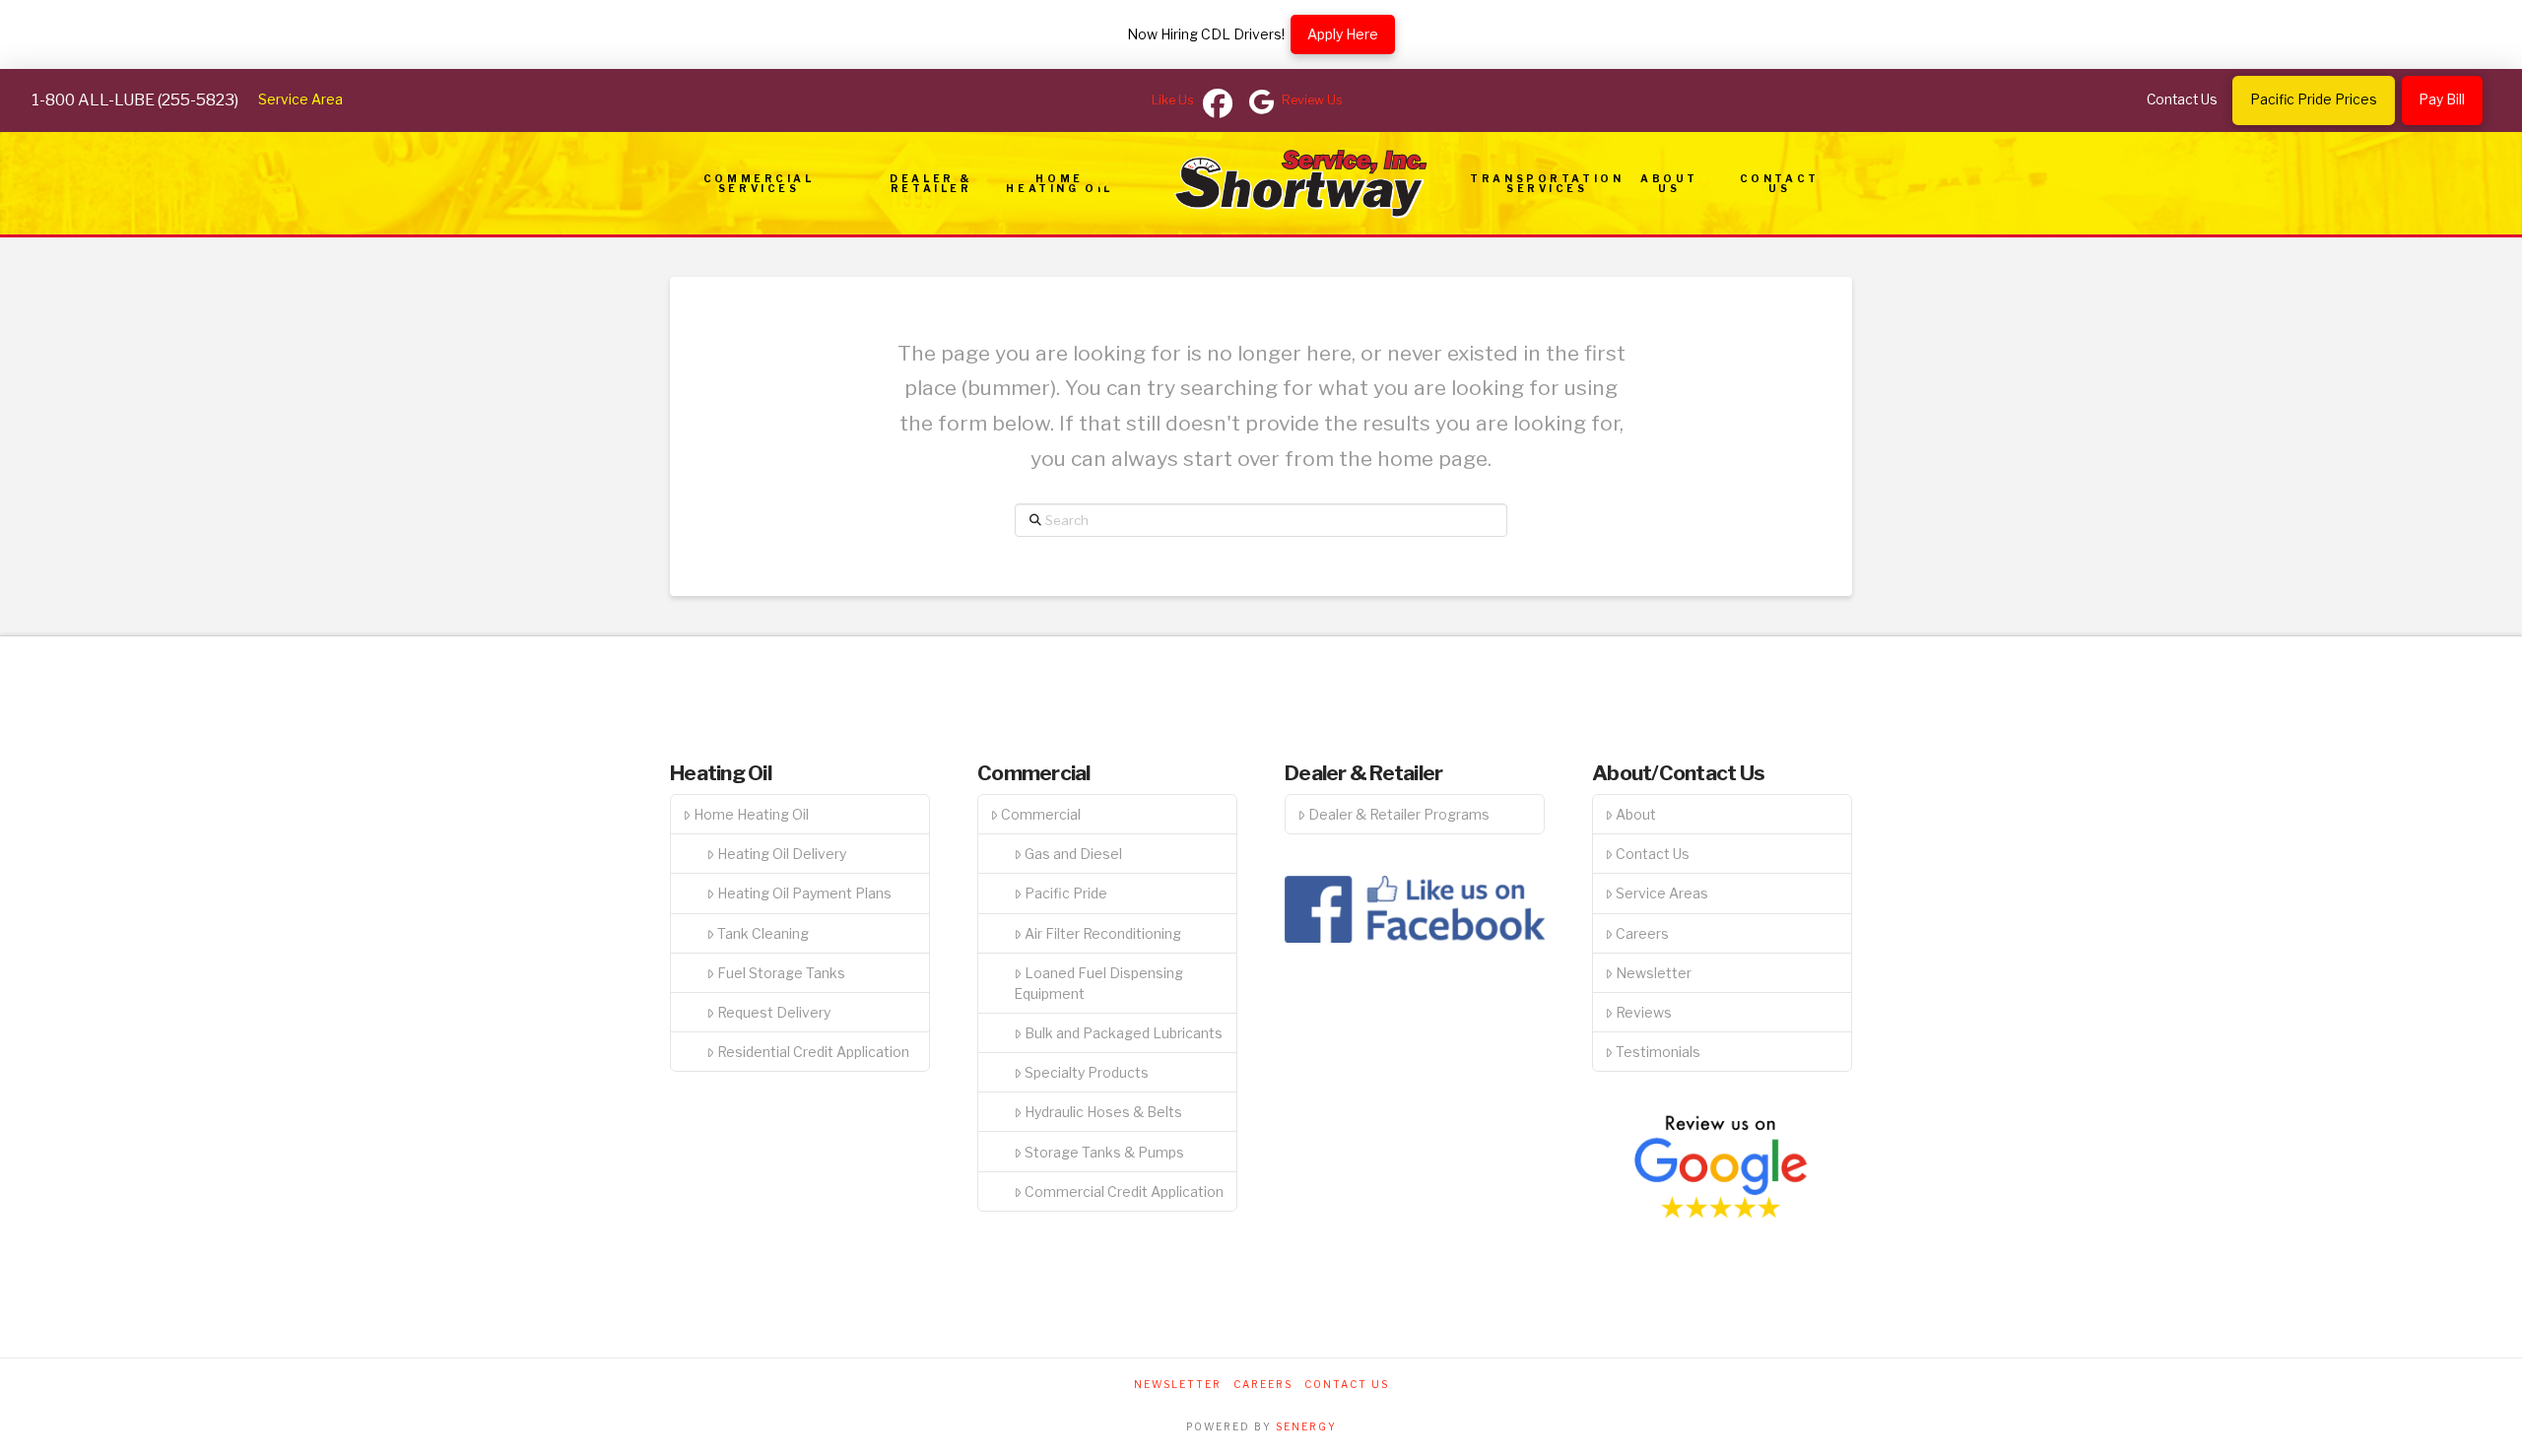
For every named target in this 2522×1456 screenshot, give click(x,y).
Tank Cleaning (763, 933)
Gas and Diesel (1073, 854)
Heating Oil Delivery (782, 854)
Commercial (1041, 814)
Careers (1642, 933)
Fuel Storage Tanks (781, 973)
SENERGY (1306, 1426)
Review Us (1312, 100)
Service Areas (1662, 893)
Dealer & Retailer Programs (1399, 814)
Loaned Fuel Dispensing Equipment (1098, 983)
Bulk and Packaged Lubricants (1124, 1033)
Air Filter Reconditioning (1103, 933)
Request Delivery (774, 1012)
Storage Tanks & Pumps (1104, 1152)
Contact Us (1653, 854)
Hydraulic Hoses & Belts (1103, 1112)
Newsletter (1654, 973)
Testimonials (1658, 1052)
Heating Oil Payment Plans (804, 893)
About (1636, 814)
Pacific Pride (1066, 893)
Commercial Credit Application (1124, 1191)
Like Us (1173, 100)
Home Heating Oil (751, 814)
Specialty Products (1087, 1072)
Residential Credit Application (813, 1052)
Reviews (1644, 1012)
